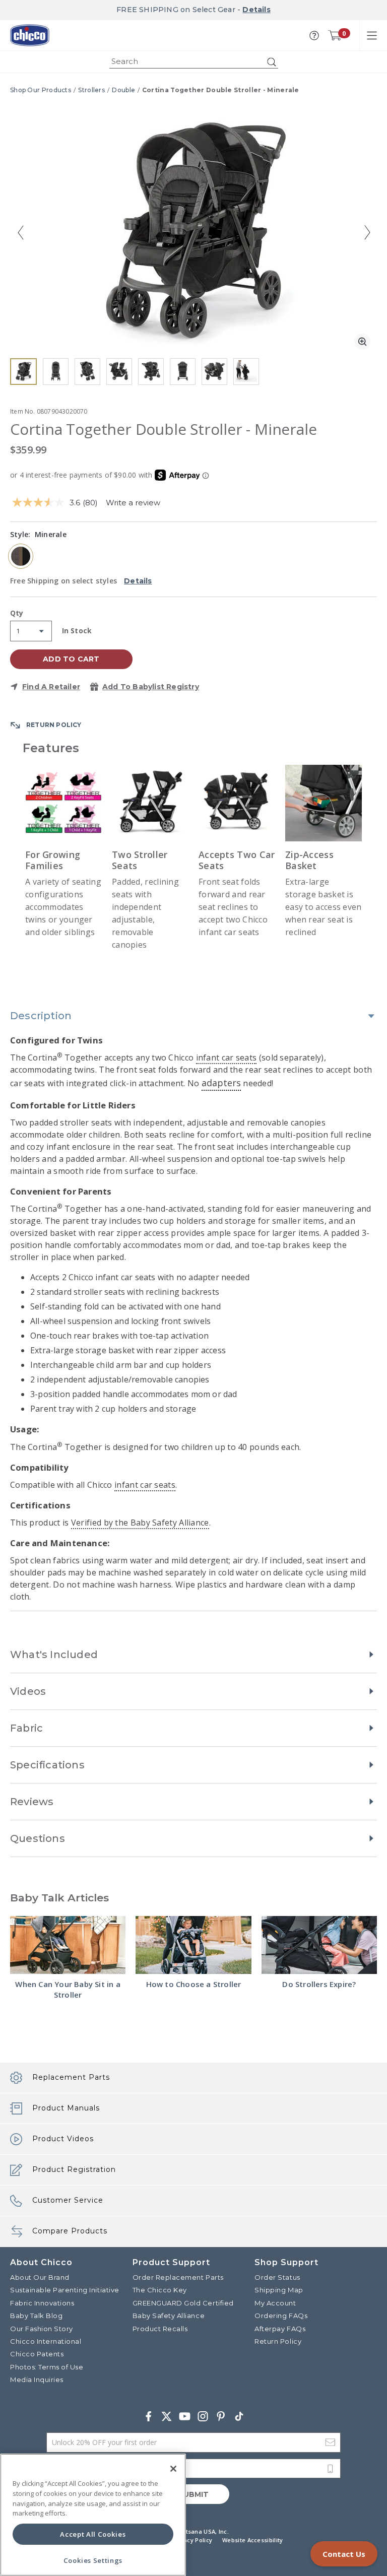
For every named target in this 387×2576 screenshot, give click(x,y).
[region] (93, 2515)
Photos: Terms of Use (47, 2367)
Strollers (91, 90)
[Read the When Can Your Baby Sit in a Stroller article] (68, 1945)
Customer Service (68, 2200)
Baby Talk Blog (36, 2316)
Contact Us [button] (344, 2554)
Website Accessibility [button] (252, 2540)
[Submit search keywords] (272, 62)
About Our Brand (40, 2277)
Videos (28, 1691)
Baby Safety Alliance (169, 2316)
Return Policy (278, 2341)
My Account (275, 2303)
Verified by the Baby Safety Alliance (140, 1523)
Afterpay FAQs (280, 2329)
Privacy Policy (192, 2540)
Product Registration (74, 2169)
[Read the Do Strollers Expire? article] (319, 1945)
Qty (17, 614)
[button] (314, 36)
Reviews (32, 1802)
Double (123, 90)
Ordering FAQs (281, 2316)
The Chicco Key (160, 2290)
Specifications (47, 1765)
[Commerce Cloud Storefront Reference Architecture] (30, 35)
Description (41, 1016)
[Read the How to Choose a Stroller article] (193, 1945)
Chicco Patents (37, 2354)
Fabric (26, 1728)
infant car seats (227, 1058)
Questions (38, 1838)
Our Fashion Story (42, 2329)
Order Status (277, 2277)
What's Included (54, 1655)
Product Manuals (66, 2108)
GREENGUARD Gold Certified (183, 2303)
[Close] (173, 2469)
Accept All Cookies (93, 2534)
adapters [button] (221, 1083)
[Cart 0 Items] (335, 35)
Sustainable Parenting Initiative (65, 2290)
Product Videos (63, 2139)
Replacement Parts (71, 2077)
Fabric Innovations (42, 2303)
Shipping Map (279, 2290)
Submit (193, 2494)
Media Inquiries (37, 2380)
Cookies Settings (93, 2560)
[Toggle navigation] (372, 35)
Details (256, 10)
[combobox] (194, 62)
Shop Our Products (41, 90)
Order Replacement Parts (178, 2277)
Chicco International (46, 2341)
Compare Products (70, 2231)
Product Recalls (160, 2329)
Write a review (133, 503)
